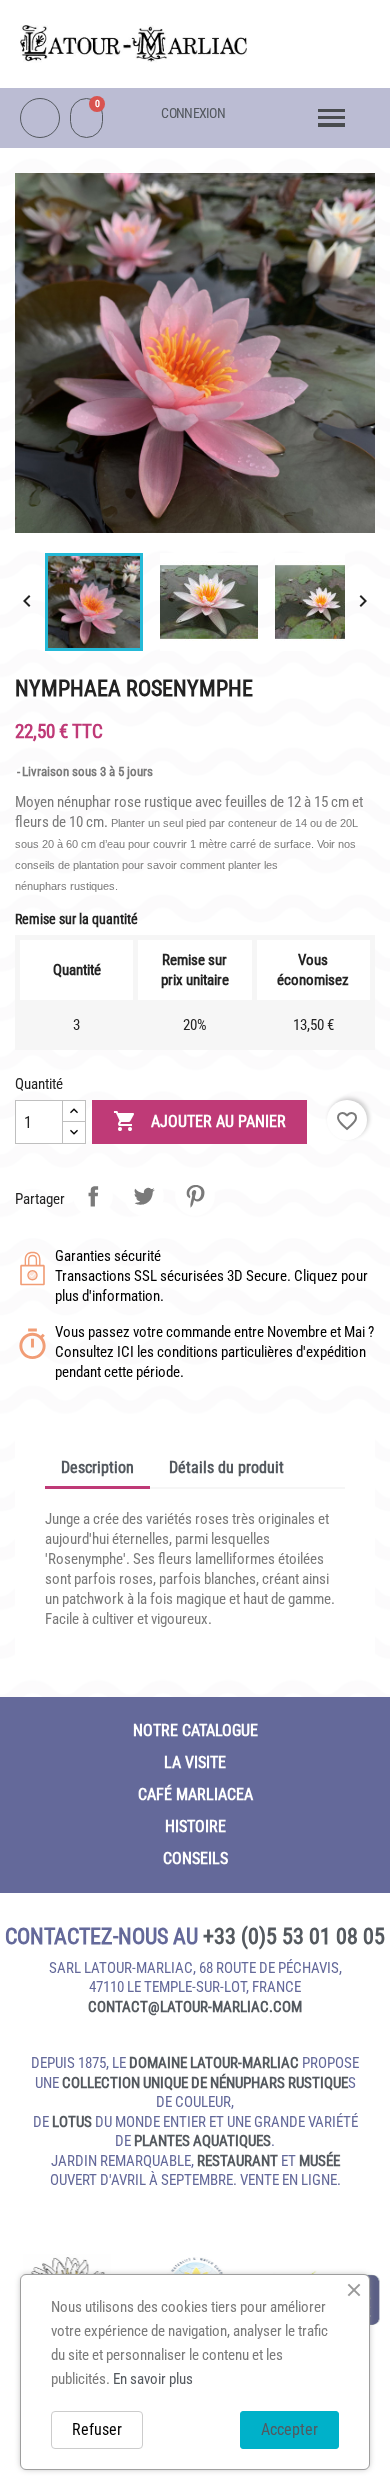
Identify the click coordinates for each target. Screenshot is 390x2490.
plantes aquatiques (202, 2141)
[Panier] (86, 118)
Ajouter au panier (199, 1121)
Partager (93, 1196)
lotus (72, 2122)
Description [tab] (97, 1467)
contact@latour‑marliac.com (195, 2007)
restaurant (237, 2161)
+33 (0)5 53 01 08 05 (294, 1936)
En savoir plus (153, 2379)
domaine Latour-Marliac (214, 2063)
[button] (321, 36)
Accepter (289, 2429)
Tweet (144, 1196)
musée (319, 2161)
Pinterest (195, 1196)
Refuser (97, 2429)
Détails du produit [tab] (226, 1467)
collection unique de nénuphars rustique (205, 2083)
